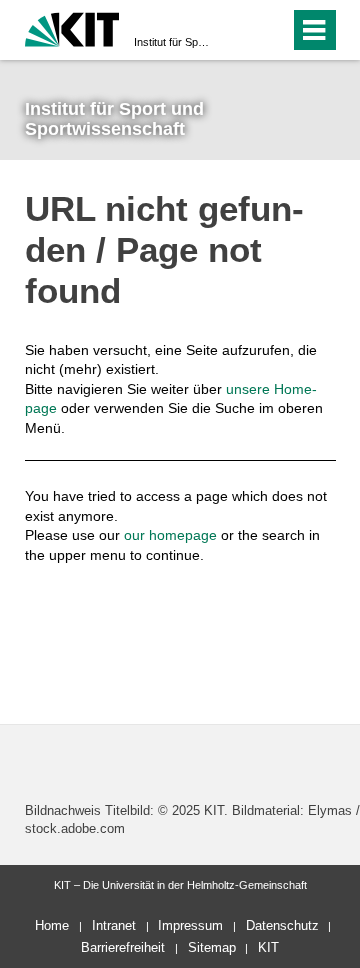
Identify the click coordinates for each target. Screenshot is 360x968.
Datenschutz (282, 925)
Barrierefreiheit (123, 947)
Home (52, 925)
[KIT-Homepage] (72, 27)
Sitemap (212, 947)
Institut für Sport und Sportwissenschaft (174, 42)
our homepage (170, 535)
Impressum (190, 925)
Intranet (114, 925)
